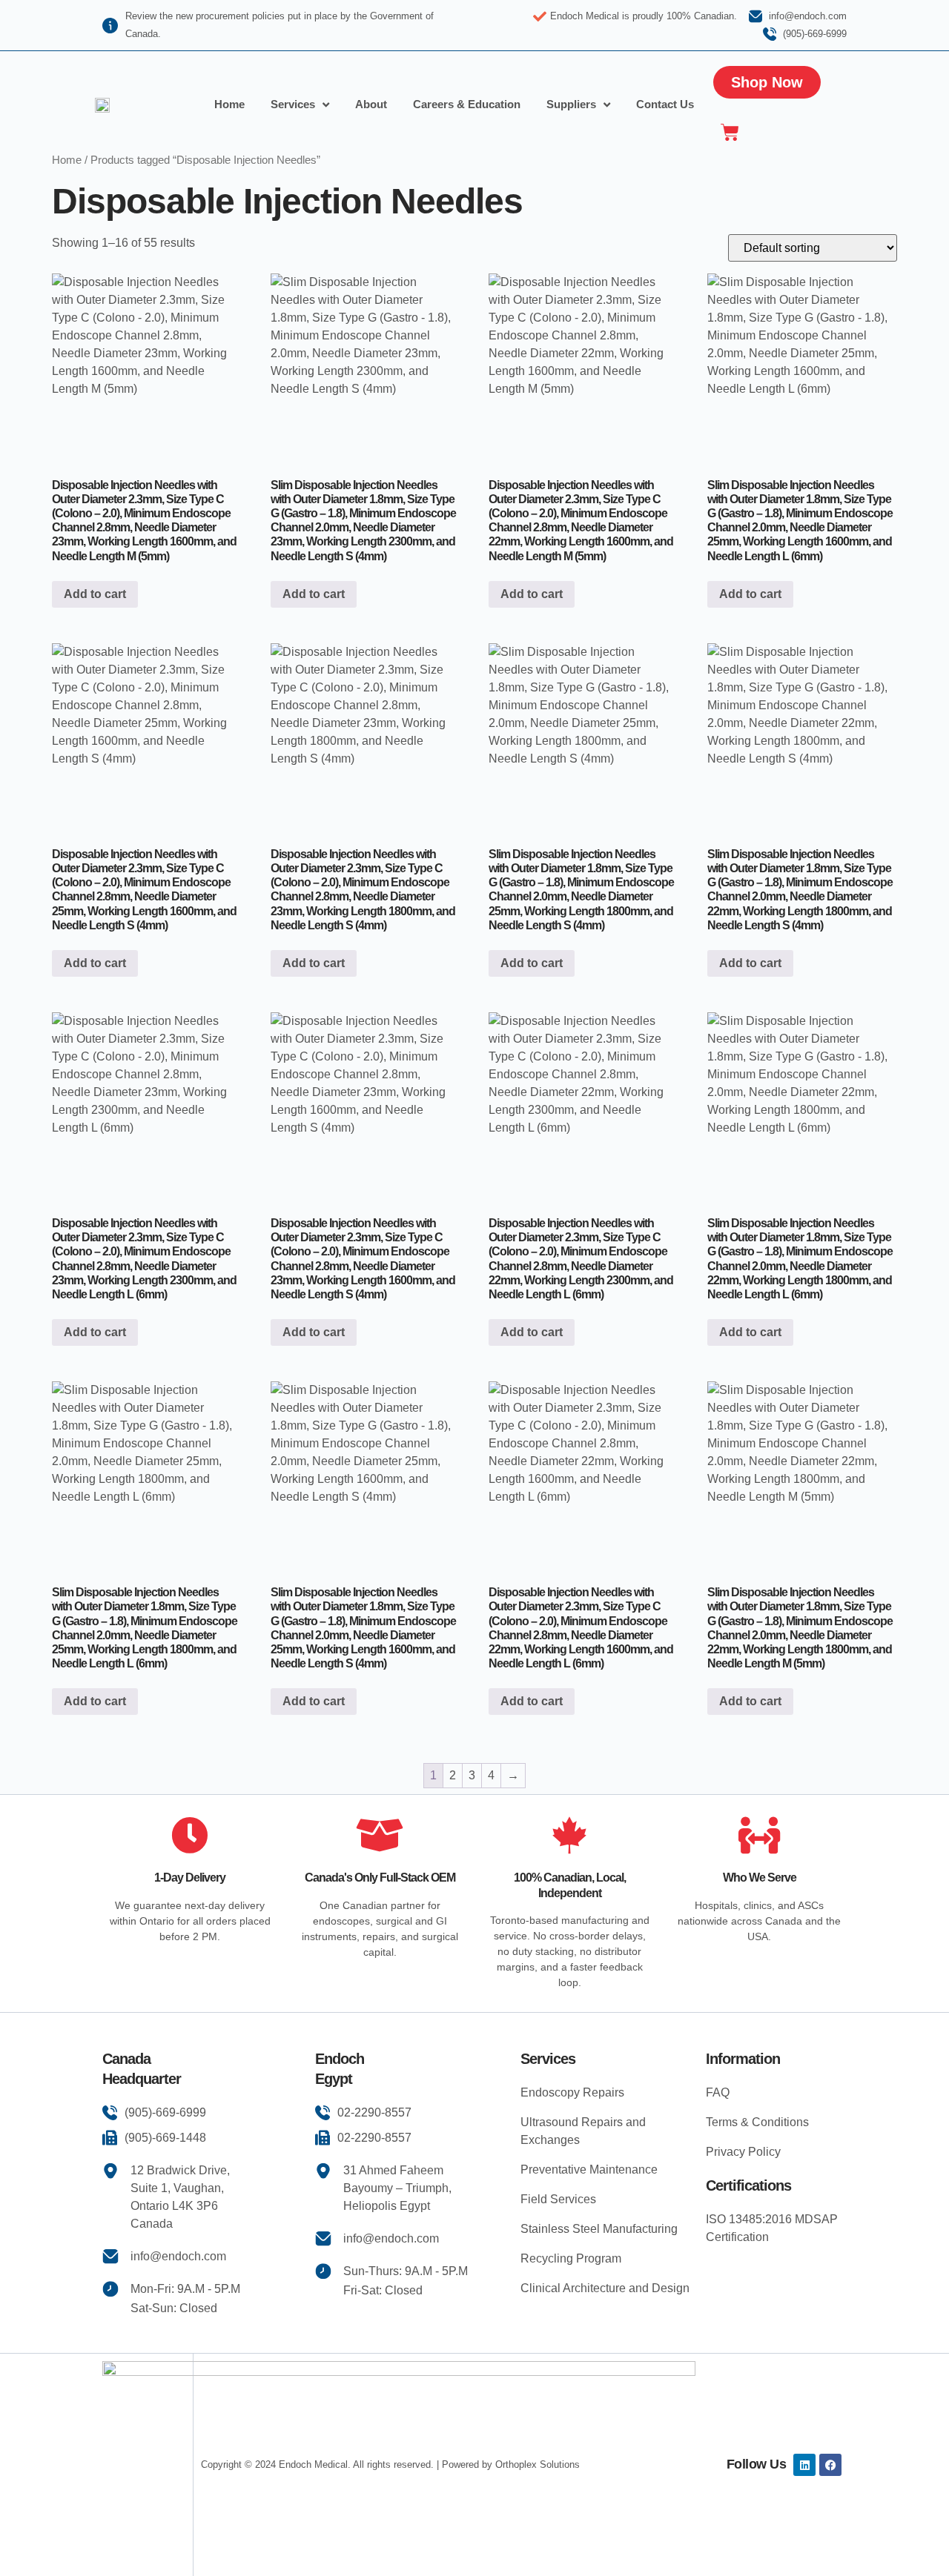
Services (293, 104)
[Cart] (730, 132)
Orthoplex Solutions (538, 2464)
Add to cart (95, 594)
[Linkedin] (804, 2465)
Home (229, 104)
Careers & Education (467, 104)
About (371, 104)
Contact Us (665, 104)
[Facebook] (830, 2465)
